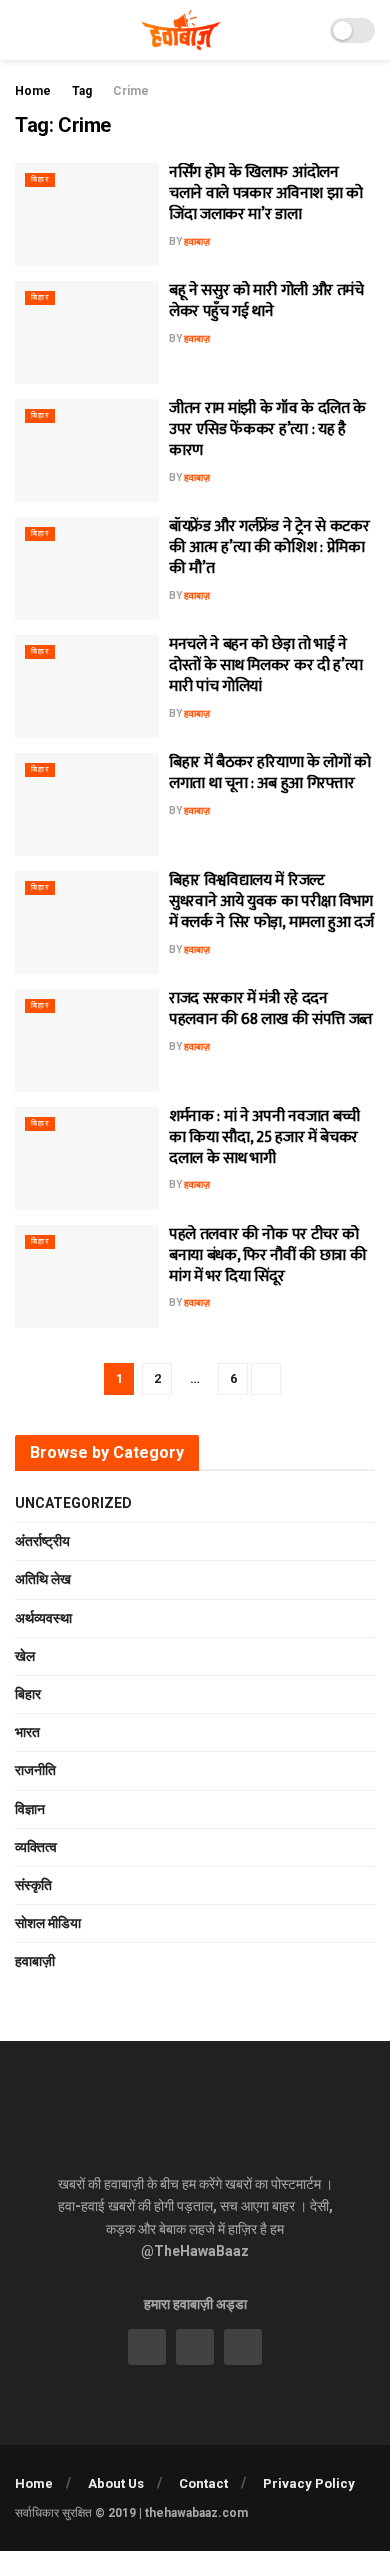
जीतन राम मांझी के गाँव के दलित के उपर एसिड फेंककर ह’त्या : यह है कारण (267, 429)
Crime (131, 91)
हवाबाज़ (197, 241)
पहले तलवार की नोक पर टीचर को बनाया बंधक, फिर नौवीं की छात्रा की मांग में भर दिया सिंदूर (267, 1255)
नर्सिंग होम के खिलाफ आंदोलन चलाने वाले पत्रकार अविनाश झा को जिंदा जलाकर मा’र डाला (266, 193)
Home (33, 91)
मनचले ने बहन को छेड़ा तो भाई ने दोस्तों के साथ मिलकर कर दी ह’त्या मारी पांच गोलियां (265, 665)
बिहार (40, 179)
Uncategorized (73, 1503)
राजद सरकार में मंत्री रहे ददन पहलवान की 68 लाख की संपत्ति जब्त (271, 1009)
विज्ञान (30, 1809)
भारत (27, 1732)
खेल (25, 1656)
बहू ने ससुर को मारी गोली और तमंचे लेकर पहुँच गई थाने (266, 301)
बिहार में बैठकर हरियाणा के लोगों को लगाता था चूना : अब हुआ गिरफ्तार (270, 773)
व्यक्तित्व (36, 1847)
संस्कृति (33, 1885)
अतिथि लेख (43, 1579)
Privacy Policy (309, 2483)
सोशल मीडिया (48, 1923)
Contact (203, 2483)
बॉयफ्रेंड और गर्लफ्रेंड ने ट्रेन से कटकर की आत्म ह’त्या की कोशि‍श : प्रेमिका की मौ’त (269, 547)
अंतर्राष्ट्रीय (42, 1541)
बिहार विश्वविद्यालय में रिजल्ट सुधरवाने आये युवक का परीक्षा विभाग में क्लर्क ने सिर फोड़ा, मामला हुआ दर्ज (271, 901)
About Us (116, 2483)
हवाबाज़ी (35, 1961)
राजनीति (35, 1770)
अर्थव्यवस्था (43, 1618)
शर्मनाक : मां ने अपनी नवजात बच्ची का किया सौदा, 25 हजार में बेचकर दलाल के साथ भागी (264, 1137)
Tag (82, 91)
